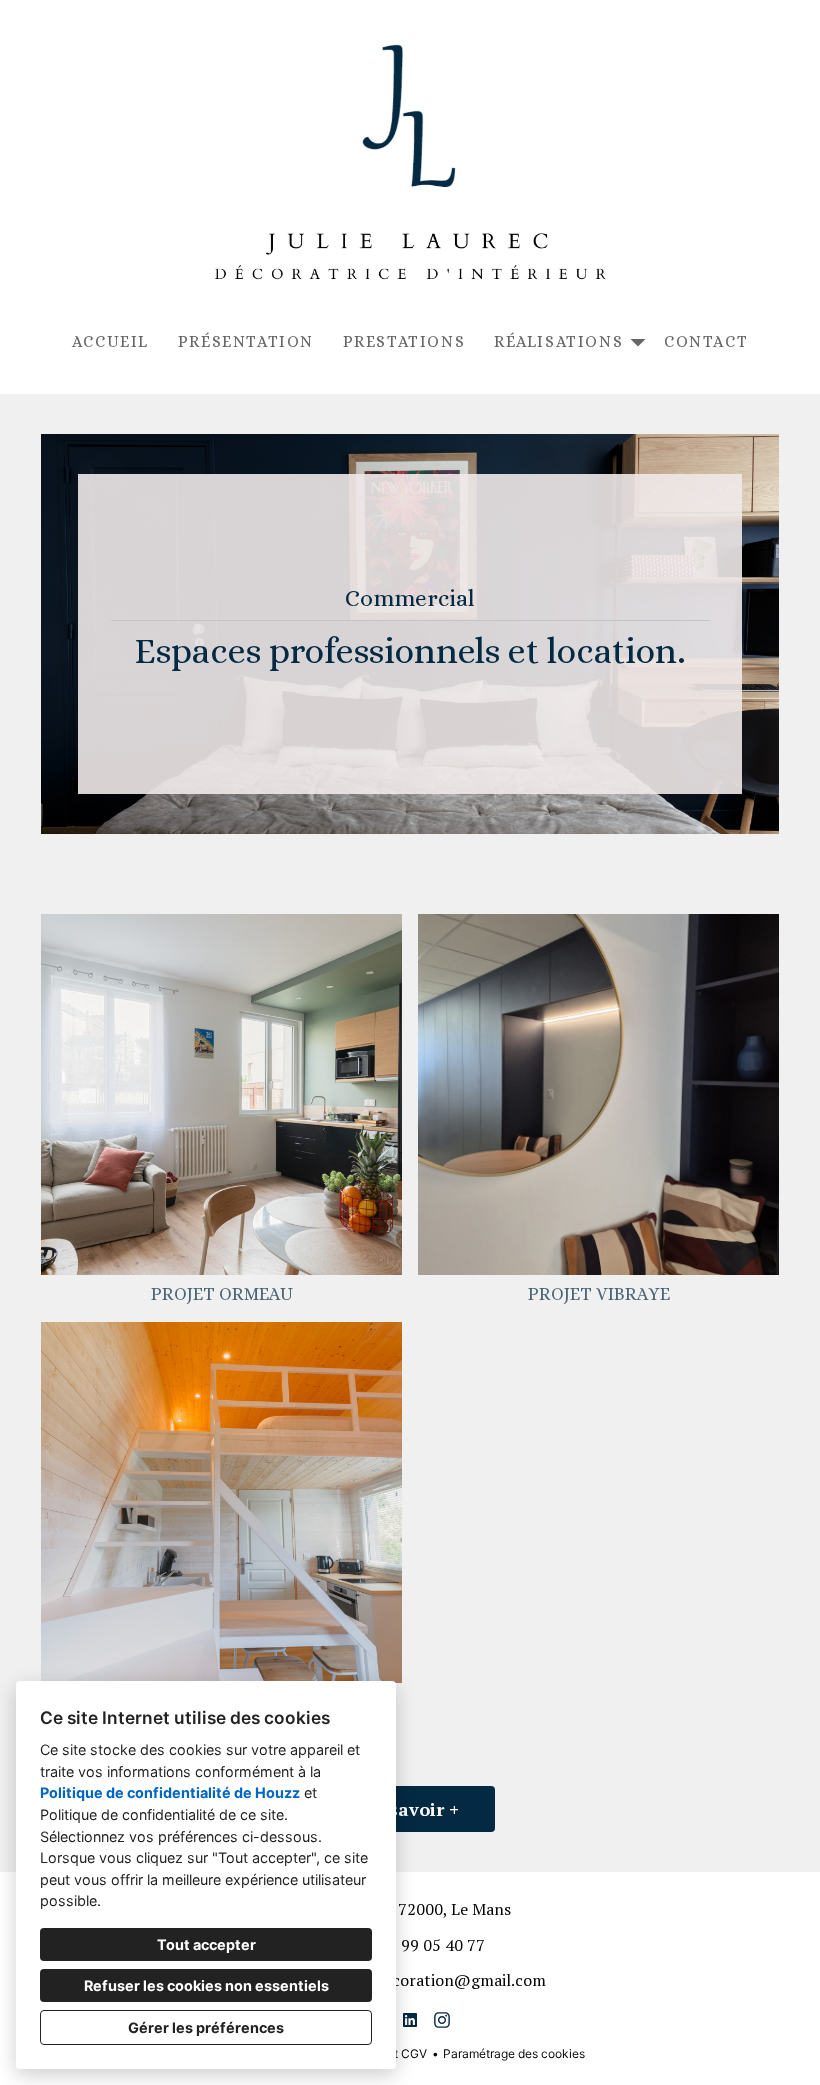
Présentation (246, 341)
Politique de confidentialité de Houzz (170, 1792)
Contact (706, 341)
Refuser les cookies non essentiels (206, 1985)
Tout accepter (206, 1944)
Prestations (404, 341)
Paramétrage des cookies (514, 2053)
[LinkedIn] (410, 2020)
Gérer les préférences (206, 2027)
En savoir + (410, 1809)
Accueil (110, 341)
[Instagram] (442, 2020)
